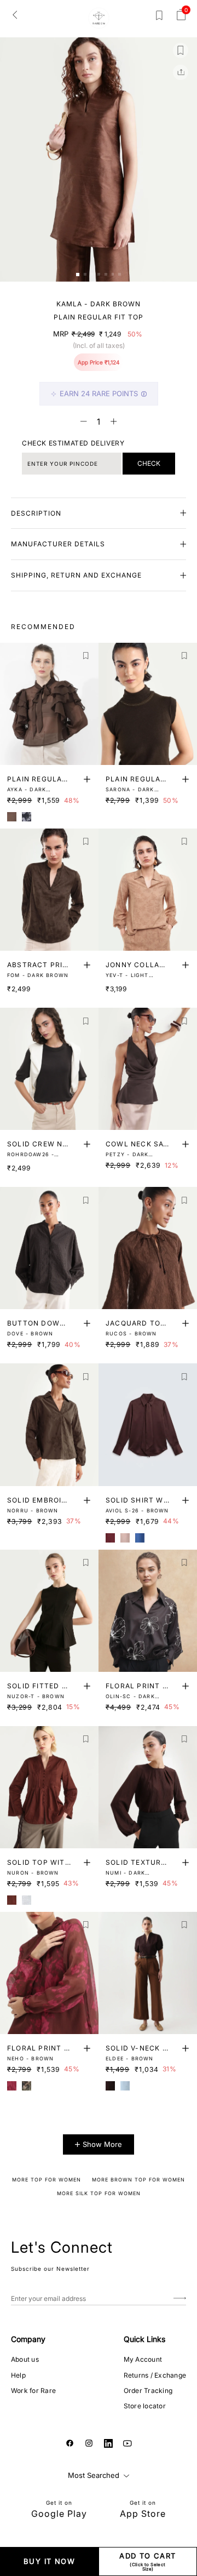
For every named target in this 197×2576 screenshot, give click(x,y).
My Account (143, 2359)
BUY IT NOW (49, 2561)
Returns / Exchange (155, 2375)
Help (18, 2375)
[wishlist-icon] (159, 18)
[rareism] (99, 18)
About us (25, 2359)
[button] (78, 275)
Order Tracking (148, 2391)
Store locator (145, 2406)
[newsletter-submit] (180, 2298)
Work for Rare (33, 2391)
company (28, 2339)
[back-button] (15, 14)
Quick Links (144, 2339)
